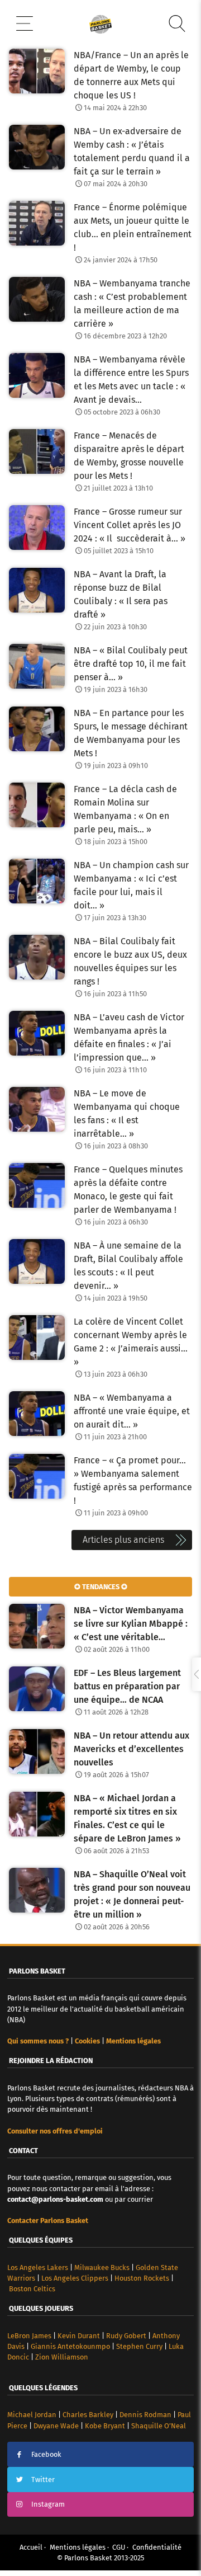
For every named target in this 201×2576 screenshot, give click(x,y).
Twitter (43, 2480)
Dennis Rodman (145, 2415)
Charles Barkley (88, 2415)
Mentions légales (78, 2547)
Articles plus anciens (123, 1540)
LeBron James (29, 2336)
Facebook (46, 2454)
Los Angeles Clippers (75, 2278)
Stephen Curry (139, 2346)
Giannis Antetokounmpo (70, 2346)
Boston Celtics (32, 2289)
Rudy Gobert (126, 2336)
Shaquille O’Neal (159, 2426)
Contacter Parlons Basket (48, 2221)
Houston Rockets (142, 2278)
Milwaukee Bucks (102, 2267)
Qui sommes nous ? (38, 2041)
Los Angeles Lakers (38, 2267)
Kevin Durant (79, 2336)
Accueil (31, 2547)
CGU (119, 2547)
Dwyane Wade (56, 2426)
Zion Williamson (62, 2357)
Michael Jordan (32, 2415)
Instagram (48, 2504)
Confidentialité (157, 2547)
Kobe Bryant (105, 2426)
